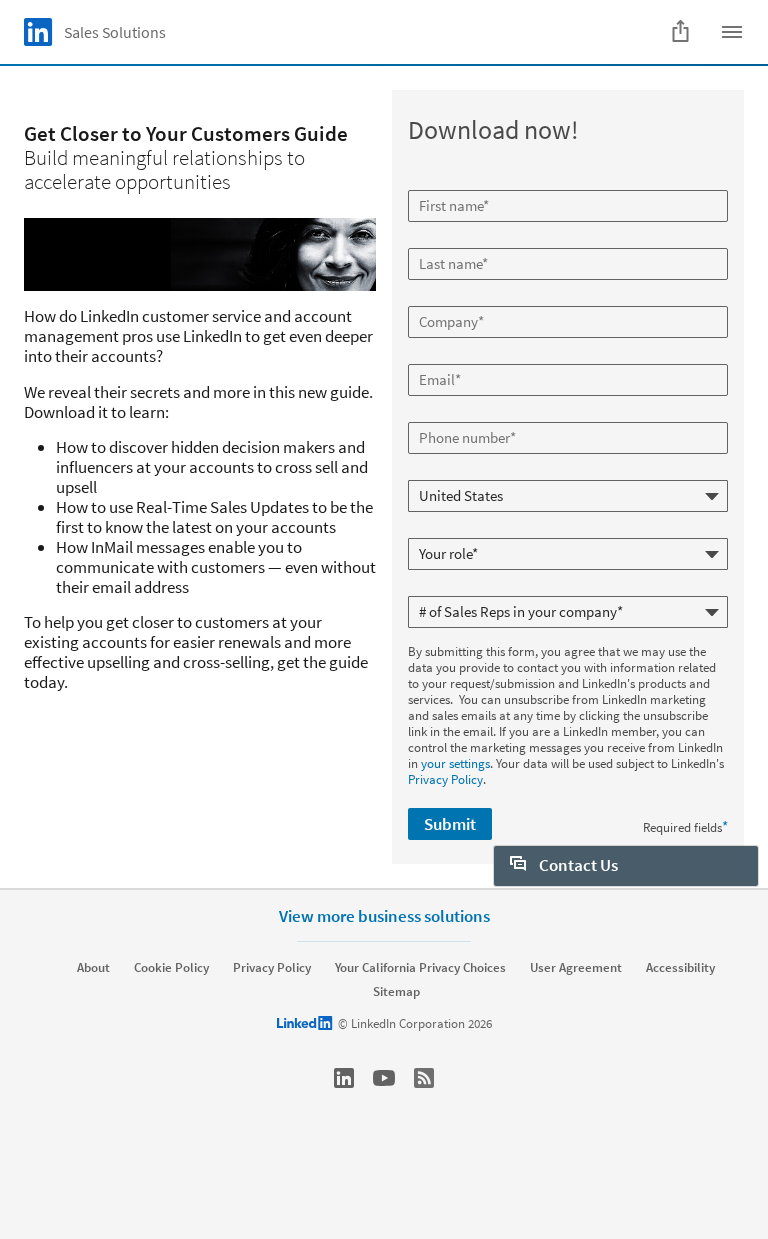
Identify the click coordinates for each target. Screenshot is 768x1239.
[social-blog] (424, 1078)
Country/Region (453, 472)
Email (426, 356)
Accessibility (680, 968)
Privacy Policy (445, 779)
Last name (438, 240)
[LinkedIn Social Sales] (344, 1078)
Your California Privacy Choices (420, 968)
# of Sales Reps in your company (497, 588)
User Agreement (576, 968)
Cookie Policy (171, 968)
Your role (434, 530)
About (93, 968)
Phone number (450, 414)
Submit (450, 824)
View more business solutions (384, 916)
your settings (455, 763)
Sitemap (396, 992)
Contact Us (577, 865)
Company (436, 298)
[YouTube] (384, 1078)
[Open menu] (732, 32)
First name (439, 182)
